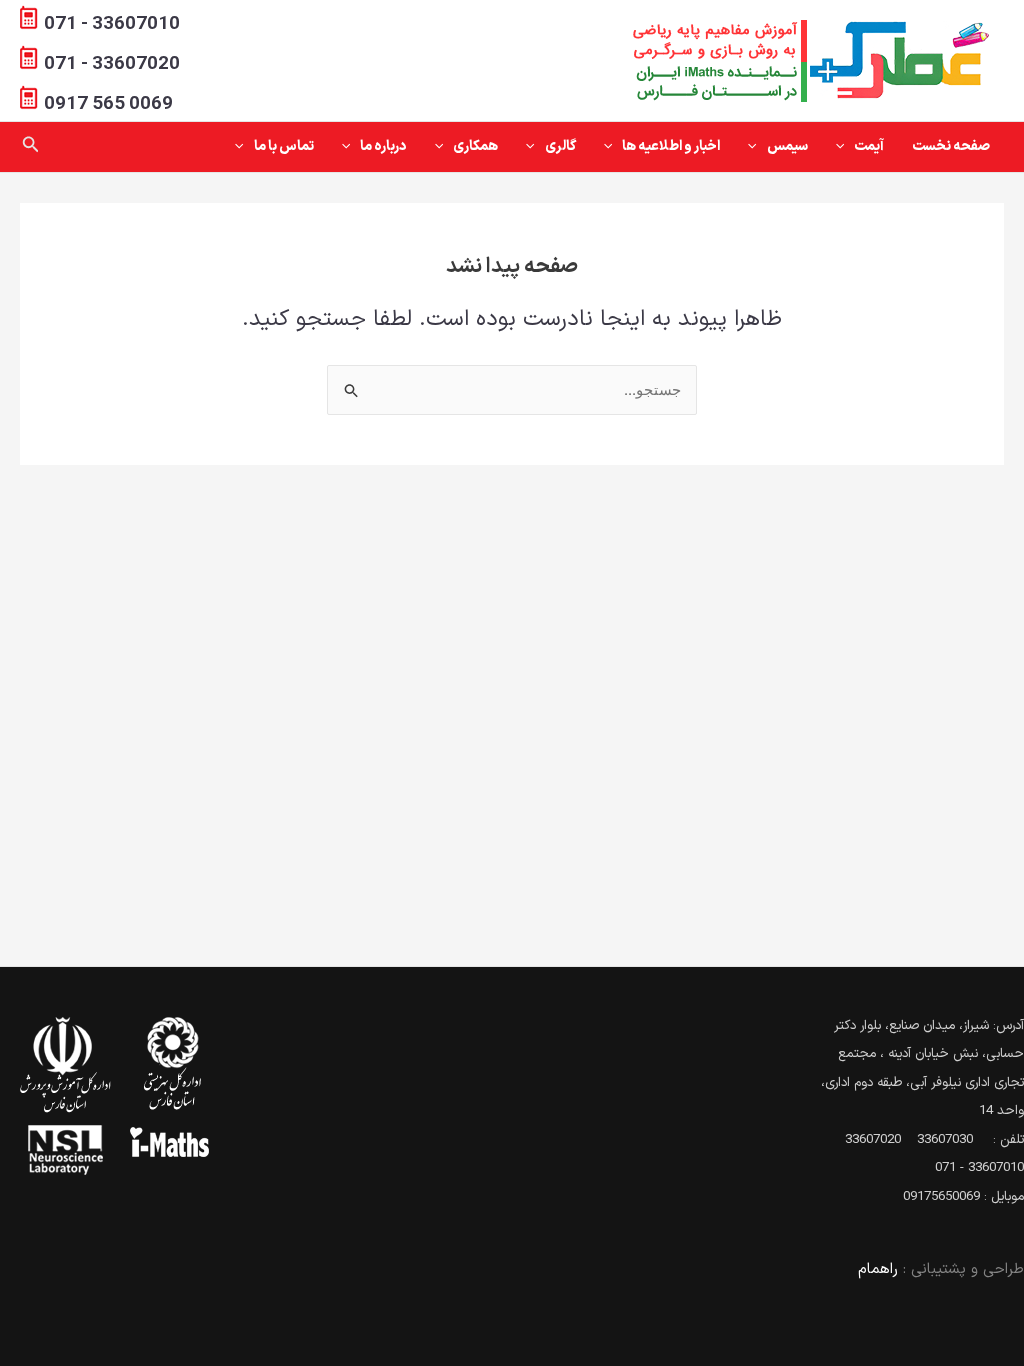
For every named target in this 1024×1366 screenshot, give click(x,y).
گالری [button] (560, 146)
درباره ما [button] (383, 146)
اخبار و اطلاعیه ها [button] (671, 146)
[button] (845, 147)
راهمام (878, 1269)
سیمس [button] (787, 146)
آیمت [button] (869, 146)
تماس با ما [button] (284, 146)
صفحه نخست (951, 146)
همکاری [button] (475, 146)
